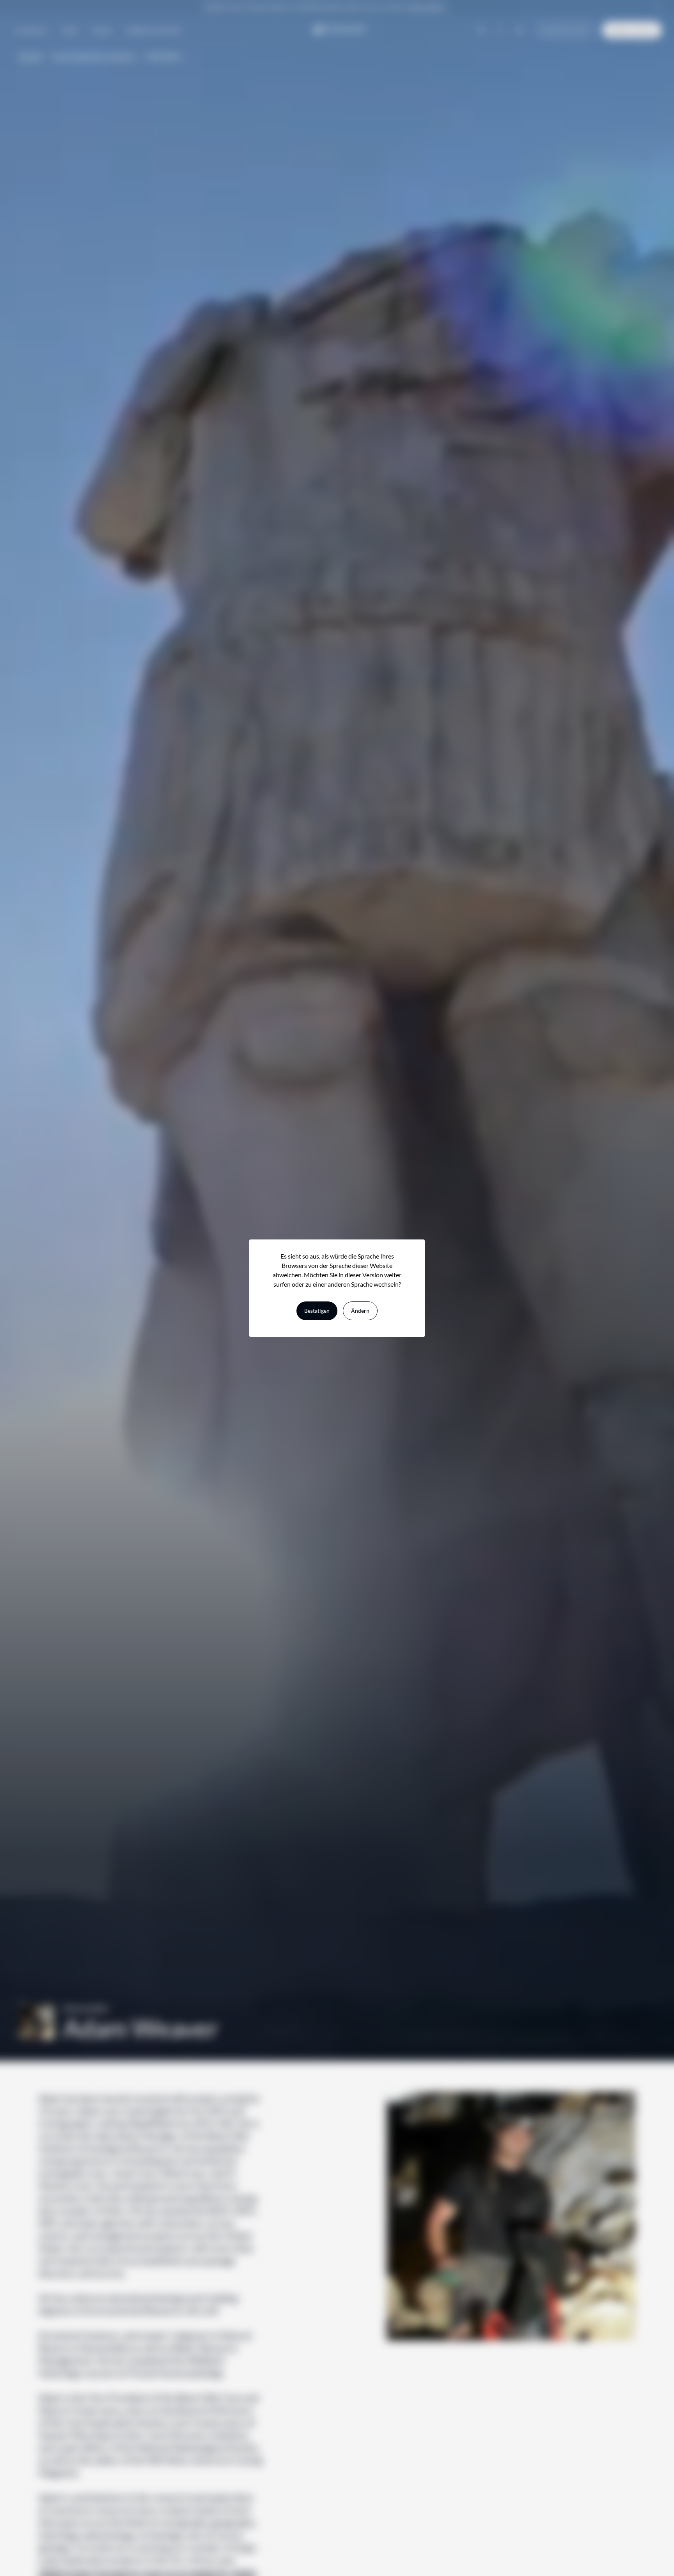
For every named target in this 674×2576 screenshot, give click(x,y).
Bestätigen (317, 1311)
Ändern (360, 1311)
